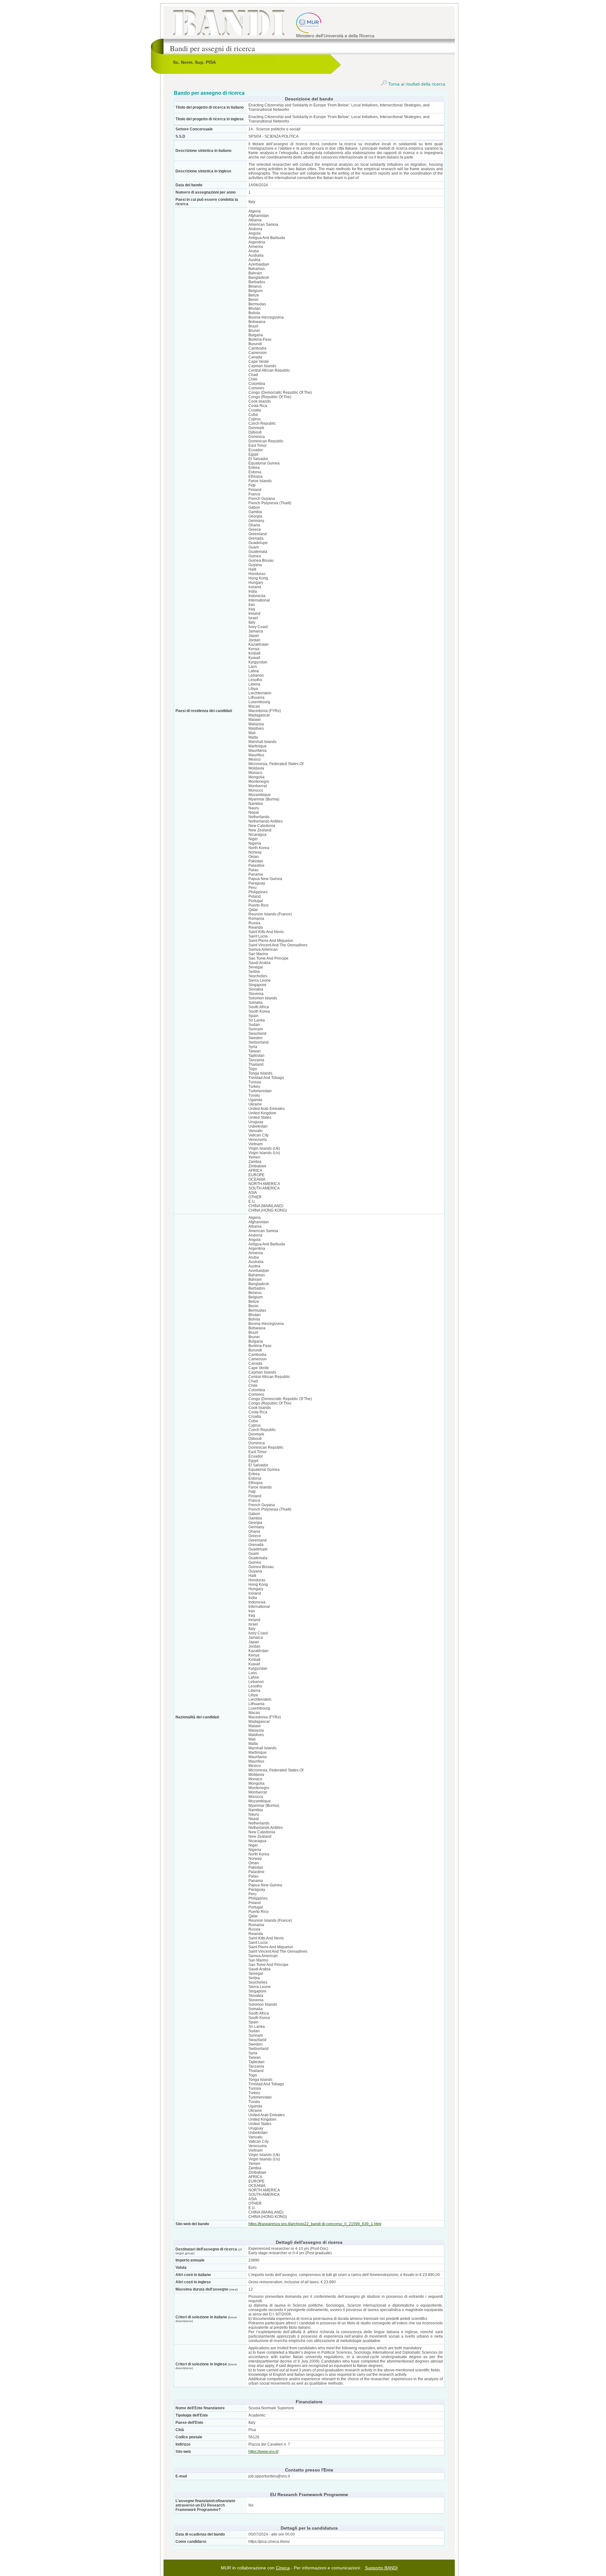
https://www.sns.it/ (263, 2452)
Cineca (283, 2568)
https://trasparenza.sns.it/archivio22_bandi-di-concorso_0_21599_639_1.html (315, 2224)
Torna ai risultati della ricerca (416, 84)
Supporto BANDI (381, 2568)
